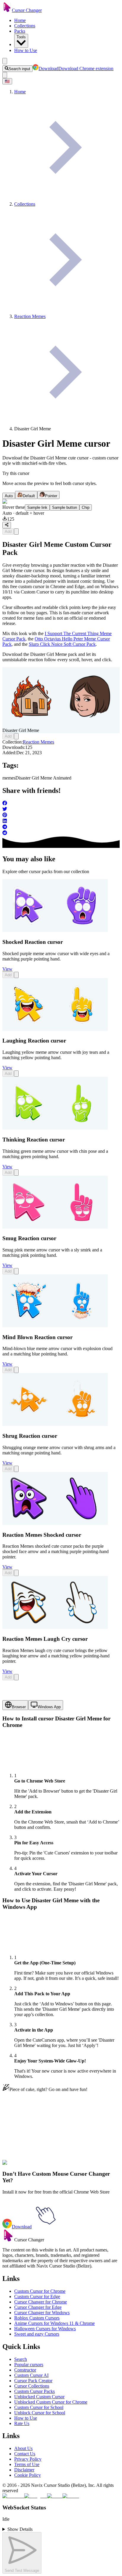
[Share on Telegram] (61, 827)
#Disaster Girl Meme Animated (78, 2166)
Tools (21, 37)
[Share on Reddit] (61, 833)
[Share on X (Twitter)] (61, 810)
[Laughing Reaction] (55, 1029)
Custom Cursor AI (31, 2375)
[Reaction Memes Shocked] (55, 1523)
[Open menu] (5, 61)
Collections (25, 26)
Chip (86, 507)
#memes (41, 2166)
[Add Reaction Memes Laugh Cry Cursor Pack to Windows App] (16, 1677)
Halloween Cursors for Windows (45, 2329)
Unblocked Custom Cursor (39, 2397)
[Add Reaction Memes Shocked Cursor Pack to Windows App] (16, 1573)
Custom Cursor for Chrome (40, 2291)
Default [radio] (29, 496)
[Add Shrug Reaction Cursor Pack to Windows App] (16, 1469)
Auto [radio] (9, 496)
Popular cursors (29, 2365)
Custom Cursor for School (39, 2407)
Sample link (37, 507)
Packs (20, 31)
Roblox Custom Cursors (37, 2318)
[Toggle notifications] (5, 75)
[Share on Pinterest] (61, 815)
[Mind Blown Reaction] (55, 1326)
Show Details (20, 2529)
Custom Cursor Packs (34, 2391)
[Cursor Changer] (7, 10)
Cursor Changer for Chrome (41, 2302)
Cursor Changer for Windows (42, 2313)
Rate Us (22, 2423)
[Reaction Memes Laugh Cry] (55, 1627)
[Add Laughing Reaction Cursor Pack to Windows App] (16, 1074)
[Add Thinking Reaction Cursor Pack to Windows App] (16, 1173)
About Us (23, 2448)
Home (20, 20)
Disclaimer (24, 2470)
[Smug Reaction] (55, 1227)
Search (21, 2359)
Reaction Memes (38, 742)
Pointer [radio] (51, 496)
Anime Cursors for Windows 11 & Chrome (54, 2323)
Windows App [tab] (49, 1707)
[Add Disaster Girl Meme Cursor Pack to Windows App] (16, 532)
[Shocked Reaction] (55, 930)
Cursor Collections (32, 2386)
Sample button (65, 507)
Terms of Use (27, 2464)
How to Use (26, 50)
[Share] (7, 525)
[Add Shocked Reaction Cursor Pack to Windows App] (16, 975)
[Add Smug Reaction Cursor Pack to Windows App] (16, 1271)
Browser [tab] (19, 1707)
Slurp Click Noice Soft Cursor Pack (62, 644)
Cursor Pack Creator (33, 2381)
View (7, 969)
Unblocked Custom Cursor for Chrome (51, 2402)
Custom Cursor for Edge (37, 2296)
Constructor (25, 2370)
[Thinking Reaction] (55, 1128)
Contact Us (25, 2454)
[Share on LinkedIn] (61, 821)
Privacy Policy (28, 2459)
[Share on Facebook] (61, 804)
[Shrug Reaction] (55, 1424)
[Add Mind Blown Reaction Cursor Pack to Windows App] (16, 1370)
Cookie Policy (28, 2475)
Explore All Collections (24, 2140)
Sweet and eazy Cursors (37, 2334)
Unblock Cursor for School (40, 2413)
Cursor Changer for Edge (38, 2307)
